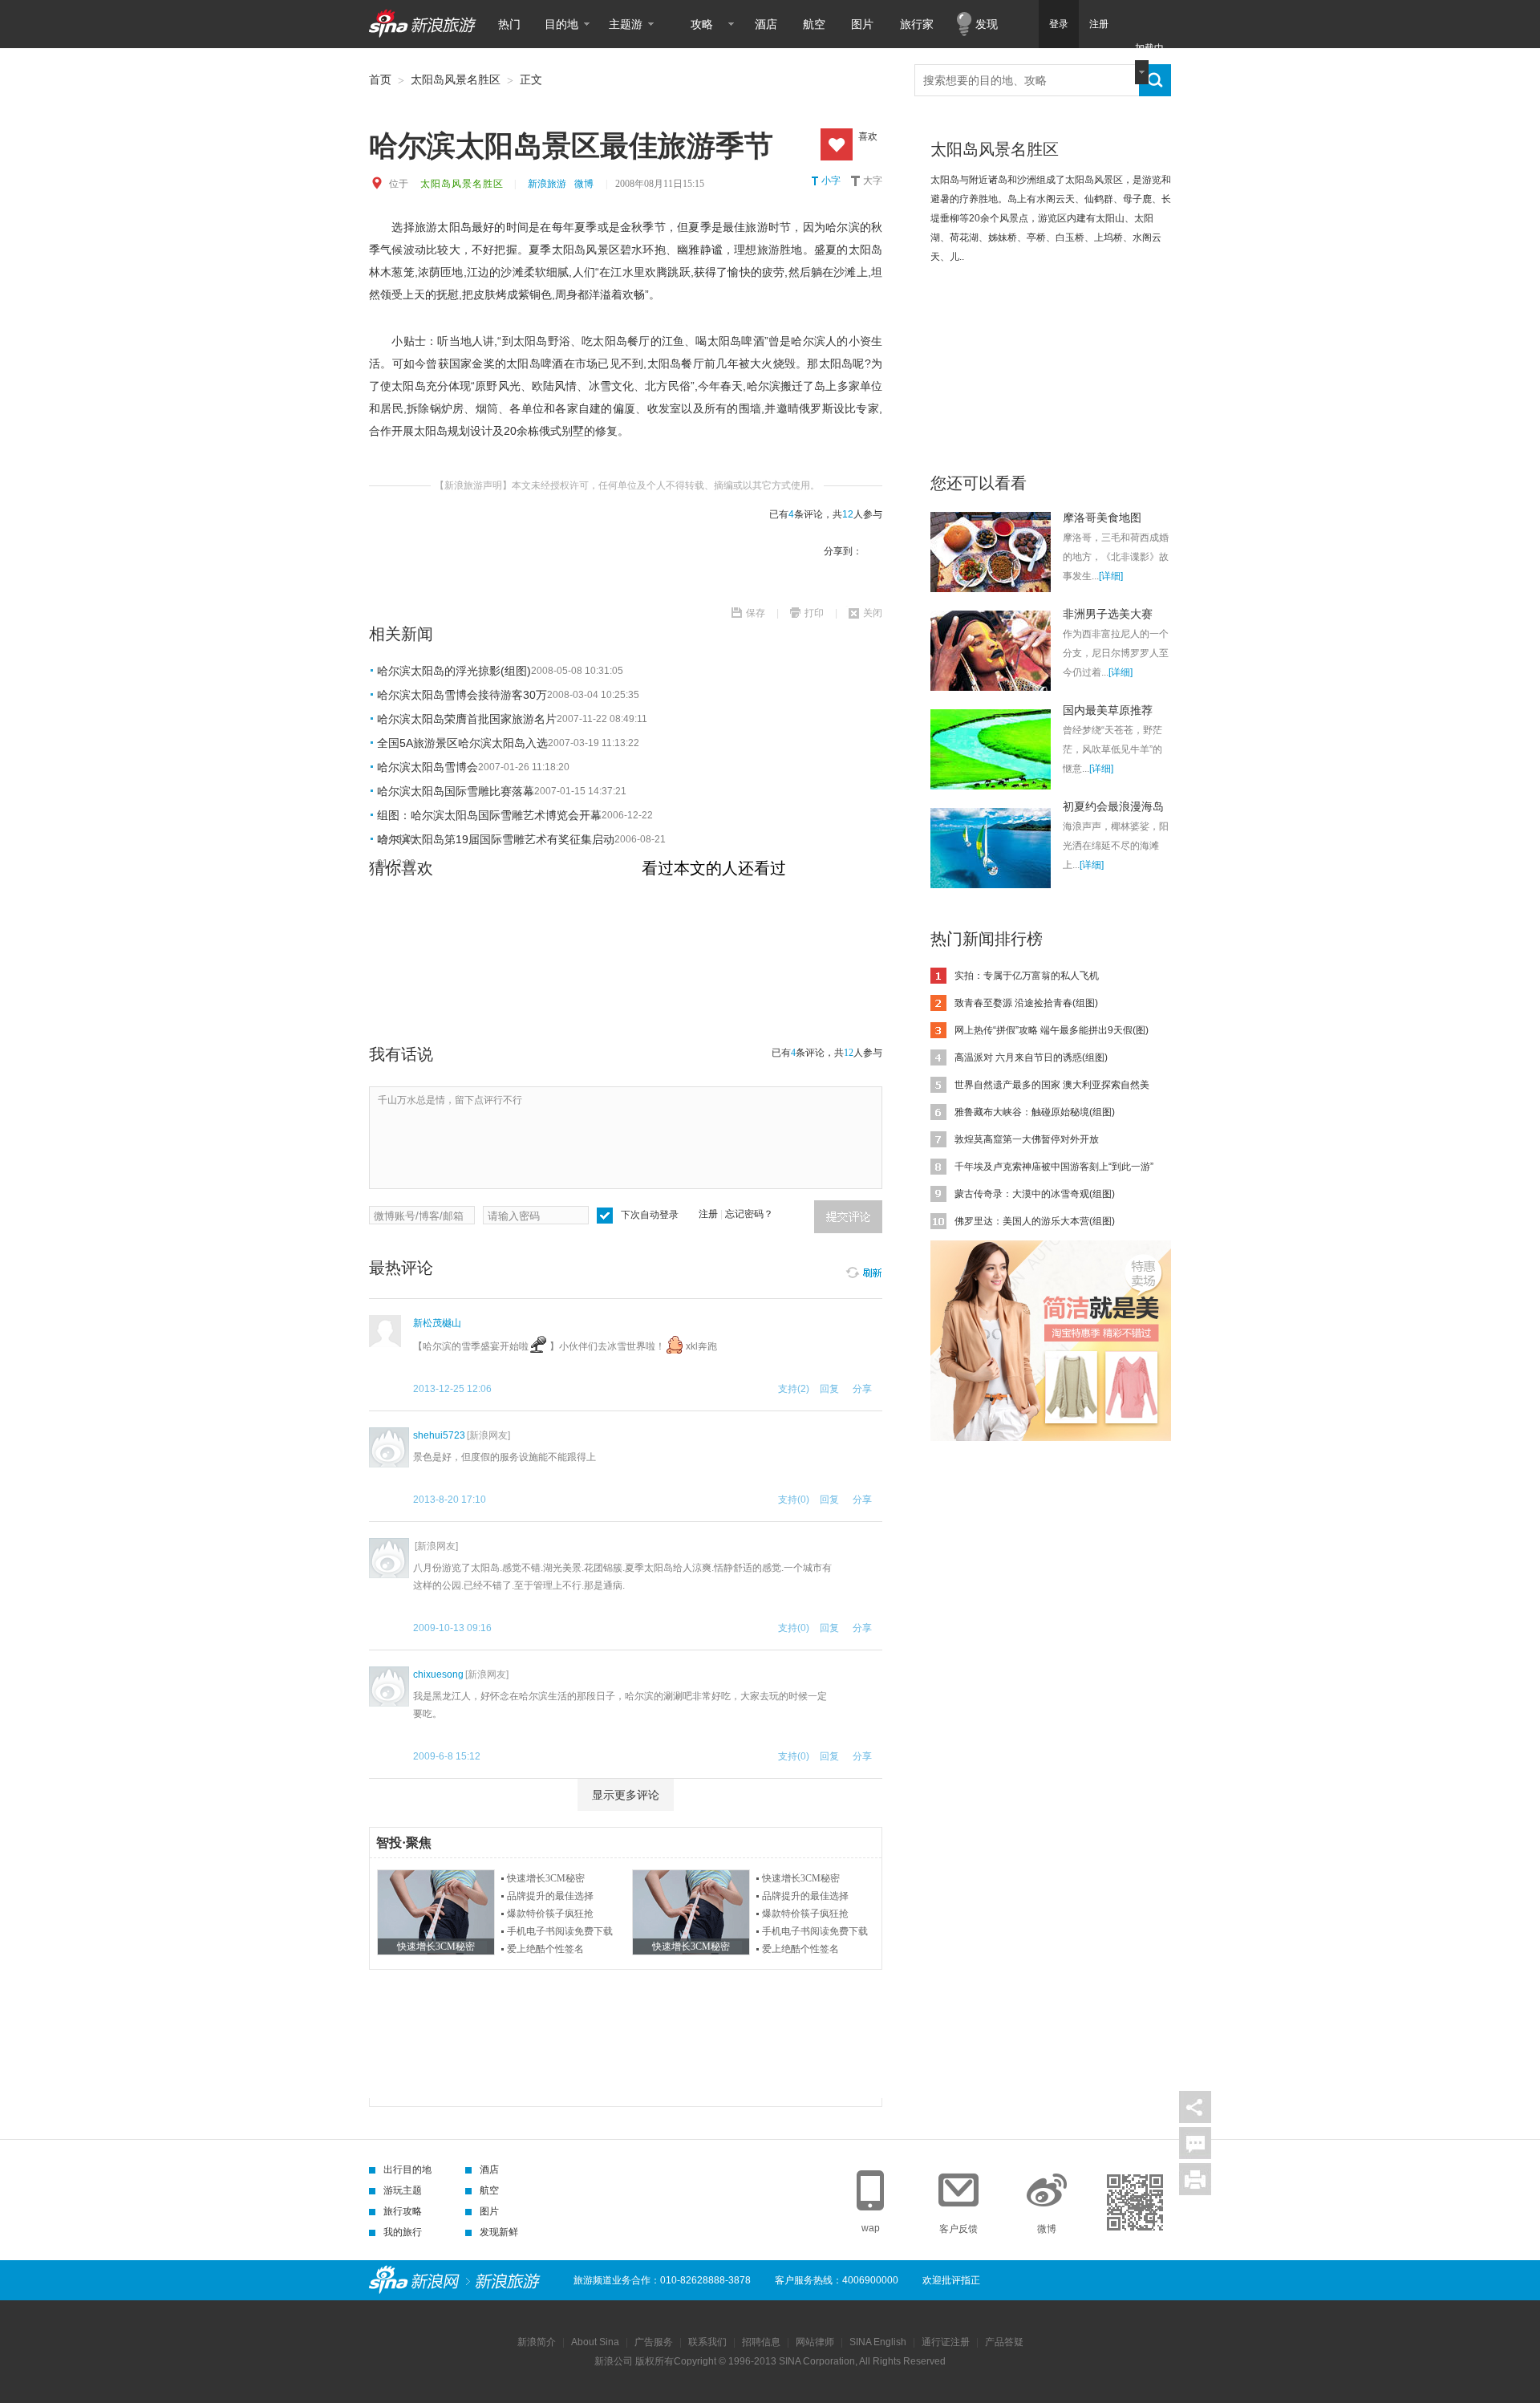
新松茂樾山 (437, 1323)
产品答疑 (1004, 2342)
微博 (584, 184)
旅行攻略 (403, 2211)
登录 (1059, 24)
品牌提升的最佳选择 (550, 1896)
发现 (987, 24)
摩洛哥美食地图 (1102, 518)
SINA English (878, 2342)
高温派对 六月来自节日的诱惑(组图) (1031, 1057)
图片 (862, 24)
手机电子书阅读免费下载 (560, 1931)
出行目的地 (407, 2170)
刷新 (863, 1270)
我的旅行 (403, 2232)
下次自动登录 (650, 1215)
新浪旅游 (547, 184)
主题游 (626, 24)
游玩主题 (403, 2190)
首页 (380, 79)
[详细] (1111, 576)
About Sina (595, 2342)
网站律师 (815, 2342)
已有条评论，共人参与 (826, 514)
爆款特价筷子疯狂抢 (550, 1914)
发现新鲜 (499, 2232)
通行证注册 (946, 2342)
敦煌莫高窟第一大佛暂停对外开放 (1027, 1139)
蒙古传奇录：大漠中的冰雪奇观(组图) (1035, 1194)
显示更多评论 (626, 1795)
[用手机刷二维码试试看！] (1135, 2202)
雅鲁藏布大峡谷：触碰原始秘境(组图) (1035, 1112)
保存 (756, 613)
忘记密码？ (749, 1214)
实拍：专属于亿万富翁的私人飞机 (1027, 976)
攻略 (702, 24)
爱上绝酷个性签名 (545, 1949)
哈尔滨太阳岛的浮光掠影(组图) (454, 671)
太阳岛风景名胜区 (456, 79)
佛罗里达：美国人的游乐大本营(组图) (1035, 1221)
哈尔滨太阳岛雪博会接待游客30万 (462, 695)
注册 (1099, 24)
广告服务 (654, 2342)
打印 (814, 613)
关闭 (873, 613)
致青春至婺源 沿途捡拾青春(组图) (1026, 1003)
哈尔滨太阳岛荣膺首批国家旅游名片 (467, 719)
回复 (829, 1389)
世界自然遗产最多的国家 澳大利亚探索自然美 (1052, 1085)
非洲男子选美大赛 (1108, 614)
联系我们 (707, 2342)
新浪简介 (537, 2342)
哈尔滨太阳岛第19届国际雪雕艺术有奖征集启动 (496, 839)
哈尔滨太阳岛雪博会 (428, 767)
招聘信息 (761, 2342)
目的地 (561, 24)
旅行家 (917, 24)
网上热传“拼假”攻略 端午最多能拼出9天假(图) (1052, 1030)
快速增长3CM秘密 (546, 1878)
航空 (814, 24)
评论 (1195, 2143)
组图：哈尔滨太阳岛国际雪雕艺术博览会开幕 (489, 815)
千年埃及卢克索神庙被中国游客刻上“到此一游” (1054, 1167)
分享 (1195, 2107)
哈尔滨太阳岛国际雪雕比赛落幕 (456, 791)
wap (871, 2228)
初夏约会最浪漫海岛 (1113, 806)
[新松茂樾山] (385, 1331)
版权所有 (654, 2361)
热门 (509, 24)
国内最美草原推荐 (1108, 710)
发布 (848, 1217)
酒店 (766, 24)
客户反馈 (958, 2229)
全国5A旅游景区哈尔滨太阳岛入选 (462, 743)
